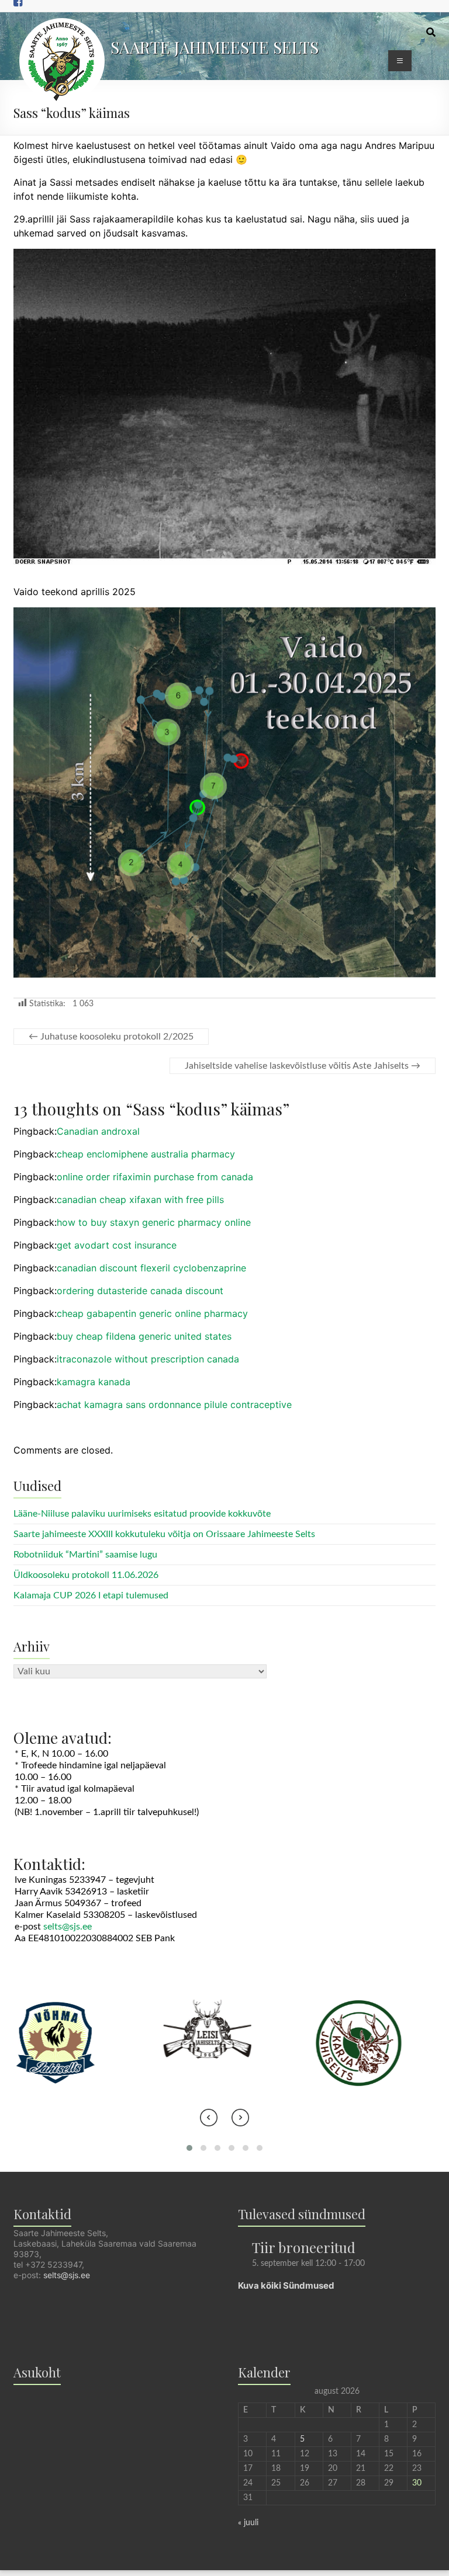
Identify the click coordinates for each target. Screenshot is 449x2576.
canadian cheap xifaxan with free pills (140, 1200)
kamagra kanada (94, 1382)
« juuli (248, 2523)
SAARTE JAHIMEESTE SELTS (215, 47)
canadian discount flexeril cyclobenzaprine (151, 1268)
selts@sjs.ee (68, 1927)
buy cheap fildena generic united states (144, 1336)
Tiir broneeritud (304, 2247)
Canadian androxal (98, 1131)
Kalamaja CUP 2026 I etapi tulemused (91, 1595)
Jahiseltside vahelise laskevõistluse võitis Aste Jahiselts (303, 1066)
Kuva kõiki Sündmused (286, 2285)
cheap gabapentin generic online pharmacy (152, 1313)
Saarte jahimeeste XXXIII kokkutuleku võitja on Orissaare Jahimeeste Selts (164, 1534)
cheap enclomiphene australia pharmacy (146, 1154)
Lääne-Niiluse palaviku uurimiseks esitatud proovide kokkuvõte (142, 1514)
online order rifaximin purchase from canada (155, 1177)
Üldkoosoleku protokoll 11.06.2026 (86, 1575)
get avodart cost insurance (117, 1245)
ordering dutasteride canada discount (140, 1291)
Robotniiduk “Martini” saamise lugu (85, 1555)
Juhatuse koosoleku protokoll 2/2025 (111, 1037)
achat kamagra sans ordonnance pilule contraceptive (174, 1405)
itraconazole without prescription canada (148, 1359)
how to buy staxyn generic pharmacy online (154, 1222)
